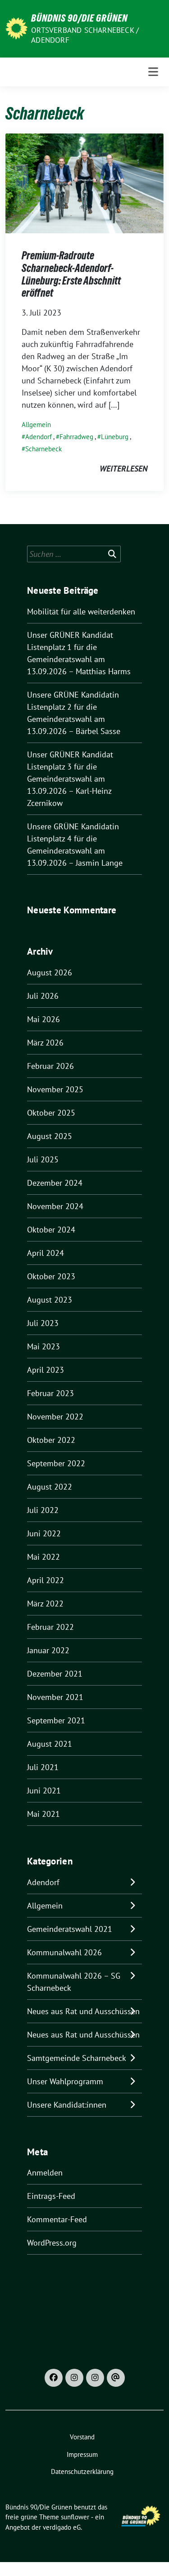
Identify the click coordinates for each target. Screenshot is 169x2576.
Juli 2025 (43, 1159)
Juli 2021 (43, 1767)
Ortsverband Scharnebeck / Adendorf (85, 35)
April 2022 (46, 1580)
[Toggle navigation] (153, 72)
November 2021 (55, 1697)
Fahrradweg (76, 437)
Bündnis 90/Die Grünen (79, 18)
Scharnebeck (43, 449)
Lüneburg (115, 437)
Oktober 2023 (51, 1276)
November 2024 (55, 1206)
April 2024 (46, 1253)
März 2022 (45, 1604)
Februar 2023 (50, 1393)
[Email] (116, 2378)
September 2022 (56, 1463)
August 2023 (50, 1300)
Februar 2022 (50, 1627)
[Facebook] (54, 2378)
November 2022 (55, 1417)
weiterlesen (123, 469)
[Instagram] (74, 2378)
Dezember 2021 (55, 1674)
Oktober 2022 (51, 1440)
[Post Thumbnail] (84, 183)
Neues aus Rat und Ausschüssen (83, 2011)
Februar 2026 (50, 1066)
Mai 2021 (43, 1814)
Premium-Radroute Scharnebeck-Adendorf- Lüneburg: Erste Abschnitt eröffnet (71, 274)
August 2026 (50, 972)
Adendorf (39, 437)
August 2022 (50, 1487)
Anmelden (45, 2173)
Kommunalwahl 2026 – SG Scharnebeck (74, 1982)
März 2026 (45, 1043)
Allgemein (36, 425)
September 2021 (56, 1720)
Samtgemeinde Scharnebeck (77, 2058)
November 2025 (55, 1089)
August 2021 (50, 1744)
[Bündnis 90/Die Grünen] (16, 28)
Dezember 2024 (55, 1183)
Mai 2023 (43, 1346)
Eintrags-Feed (51, 2196)
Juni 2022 (44, 1533)
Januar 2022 (48, 1650)
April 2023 (46, 1370)
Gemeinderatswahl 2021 (70, 1929)
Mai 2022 (43, 1557)
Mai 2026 (43, 1019)
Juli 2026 (43, 996)
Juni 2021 (44, 1791)
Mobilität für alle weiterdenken (81, 612)
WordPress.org (52, 2243)
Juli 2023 (43, 1323)
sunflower (75, 2517)
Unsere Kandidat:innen (67, 2105)
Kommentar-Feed (57, 2219)
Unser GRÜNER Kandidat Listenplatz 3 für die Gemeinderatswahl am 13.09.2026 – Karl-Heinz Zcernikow (70, 779)
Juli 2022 (43, 1510)
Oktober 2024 (51, 1230)
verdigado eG (62, 2527)
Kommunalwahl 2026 (64, 1952)
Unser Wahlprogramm (65, 2081)
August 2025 (50, 1136)
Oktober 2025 (51, 1113)
